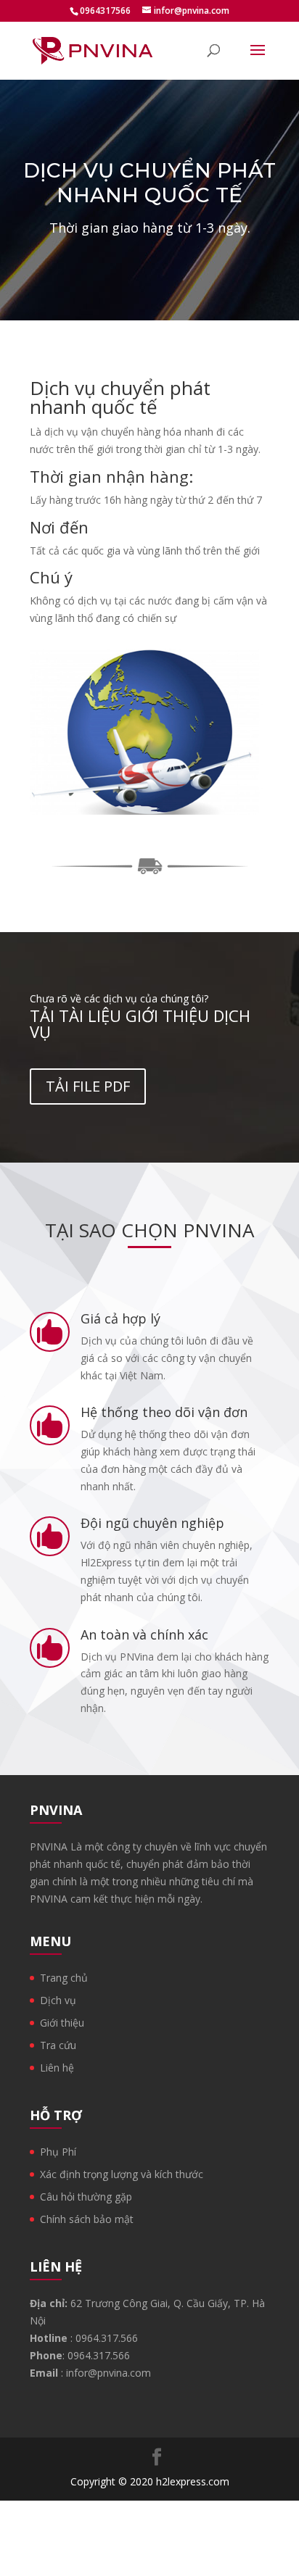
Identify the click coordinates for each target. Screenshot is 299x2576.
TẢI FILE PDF (88, 1086)
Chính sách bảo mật (87, 2219)
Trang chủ (64, 1978)
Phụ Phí (58, 2152)
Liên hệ (57, 2068)
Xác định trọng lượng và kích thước (122, 2174)
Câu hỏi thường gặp (86, 2197)
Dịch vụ (58, 2000)
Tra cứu (58, 2045)
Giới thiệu (62, 2023)
